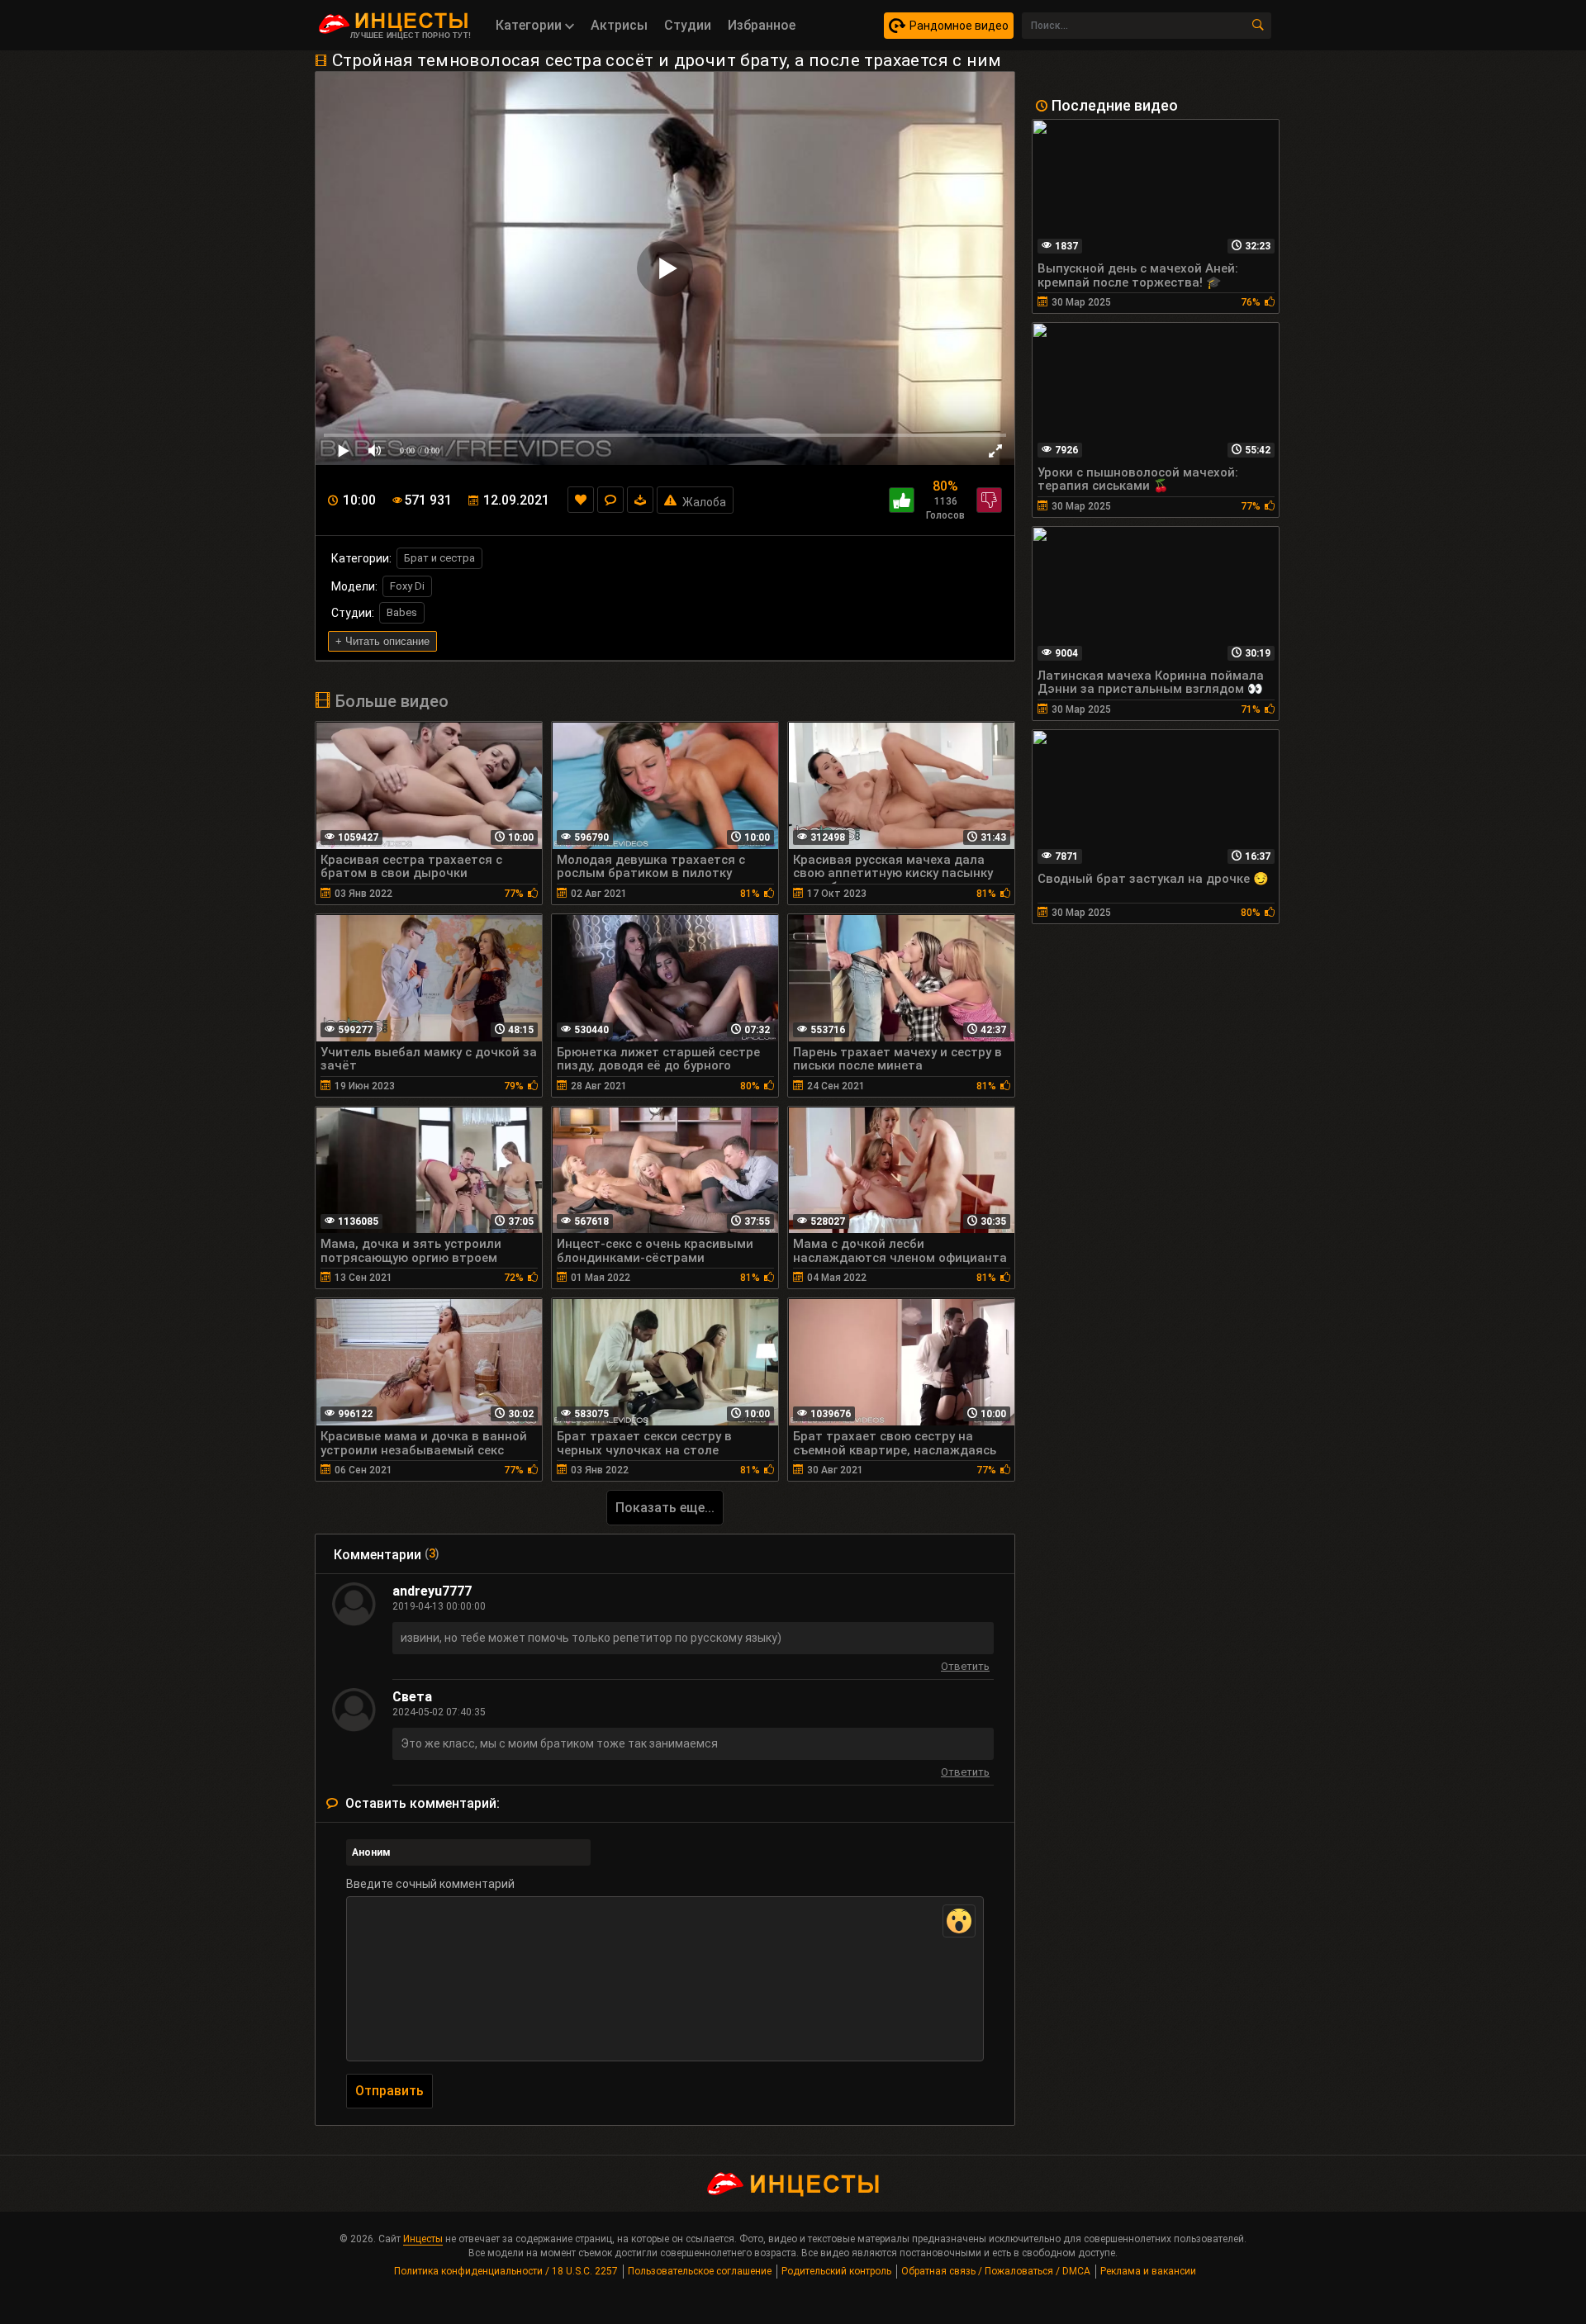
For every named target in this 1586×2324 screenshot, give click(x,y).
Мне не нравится (989, 500)
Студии (688, 25)
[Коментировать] (610, 500)
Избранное (762, 25)
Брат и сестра (439, 558)
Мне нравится (902, 500)
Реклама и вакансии (1148, 2271)
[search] (1258, 26)
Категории (530, 25)
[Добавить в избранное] (581, 500)
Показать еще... (665, 1508)
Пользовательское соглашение (700, 2271)
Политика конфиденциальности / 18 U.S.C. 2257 (506, 2271)
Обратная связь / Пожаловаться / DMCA (996, 2271)
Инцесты (423, 2239)
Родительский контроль (836, 2271)
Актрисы (619, 25)
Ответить (965, 1669)
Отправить (389, 2091)
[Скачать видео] (640, 500)
